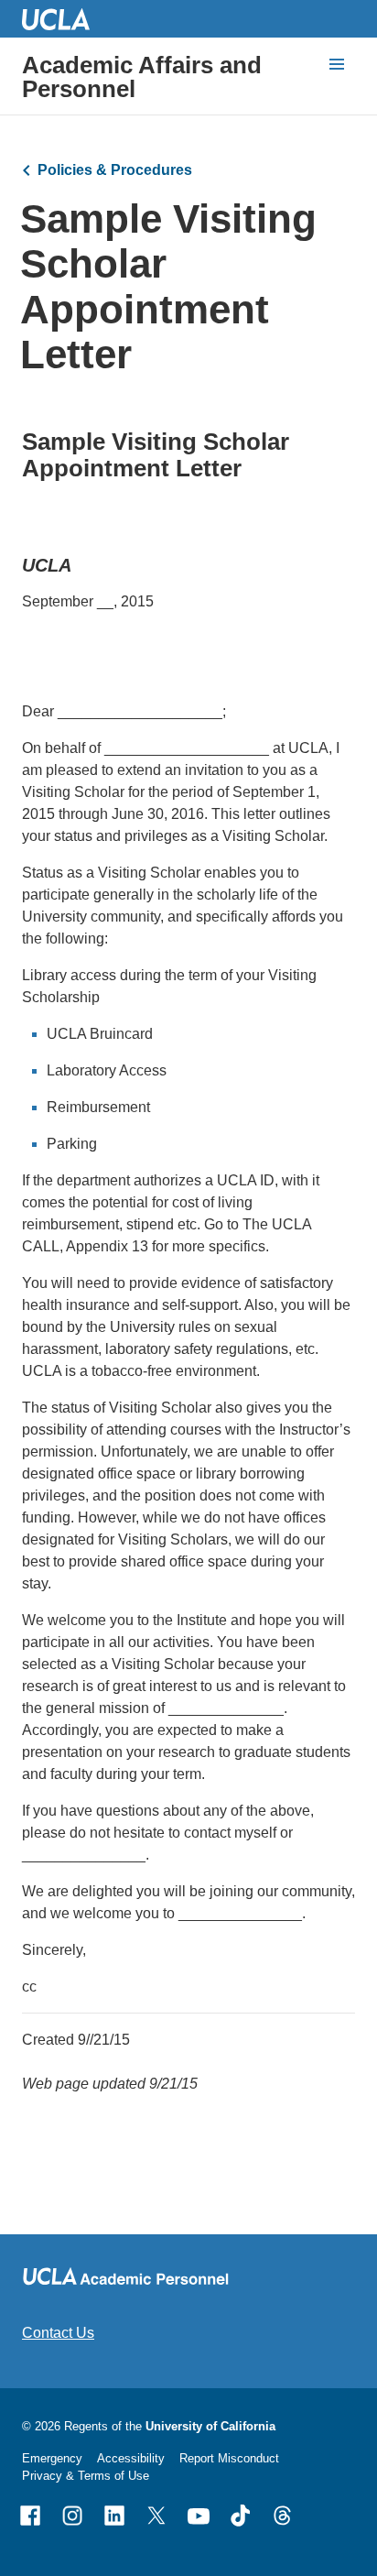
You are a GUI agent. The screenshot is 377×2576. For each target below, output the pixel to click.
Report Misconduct (229, 2458)
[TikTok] (241, 2516)
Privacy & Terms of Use (86, 2476)
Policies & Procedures (115, 170)
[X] (156, 2516)
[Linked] (114, 2516)
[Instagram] (72, 2516)
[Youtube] (199, 2516)
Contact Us (58, 2333)
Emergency (52, 2458)
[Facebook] (30, 2516)
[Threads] (283, 2516)
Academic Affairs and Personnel (142, 77)
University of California (210, 2426)
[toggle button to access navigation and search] (337, 64)
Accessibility (131, 2458)
